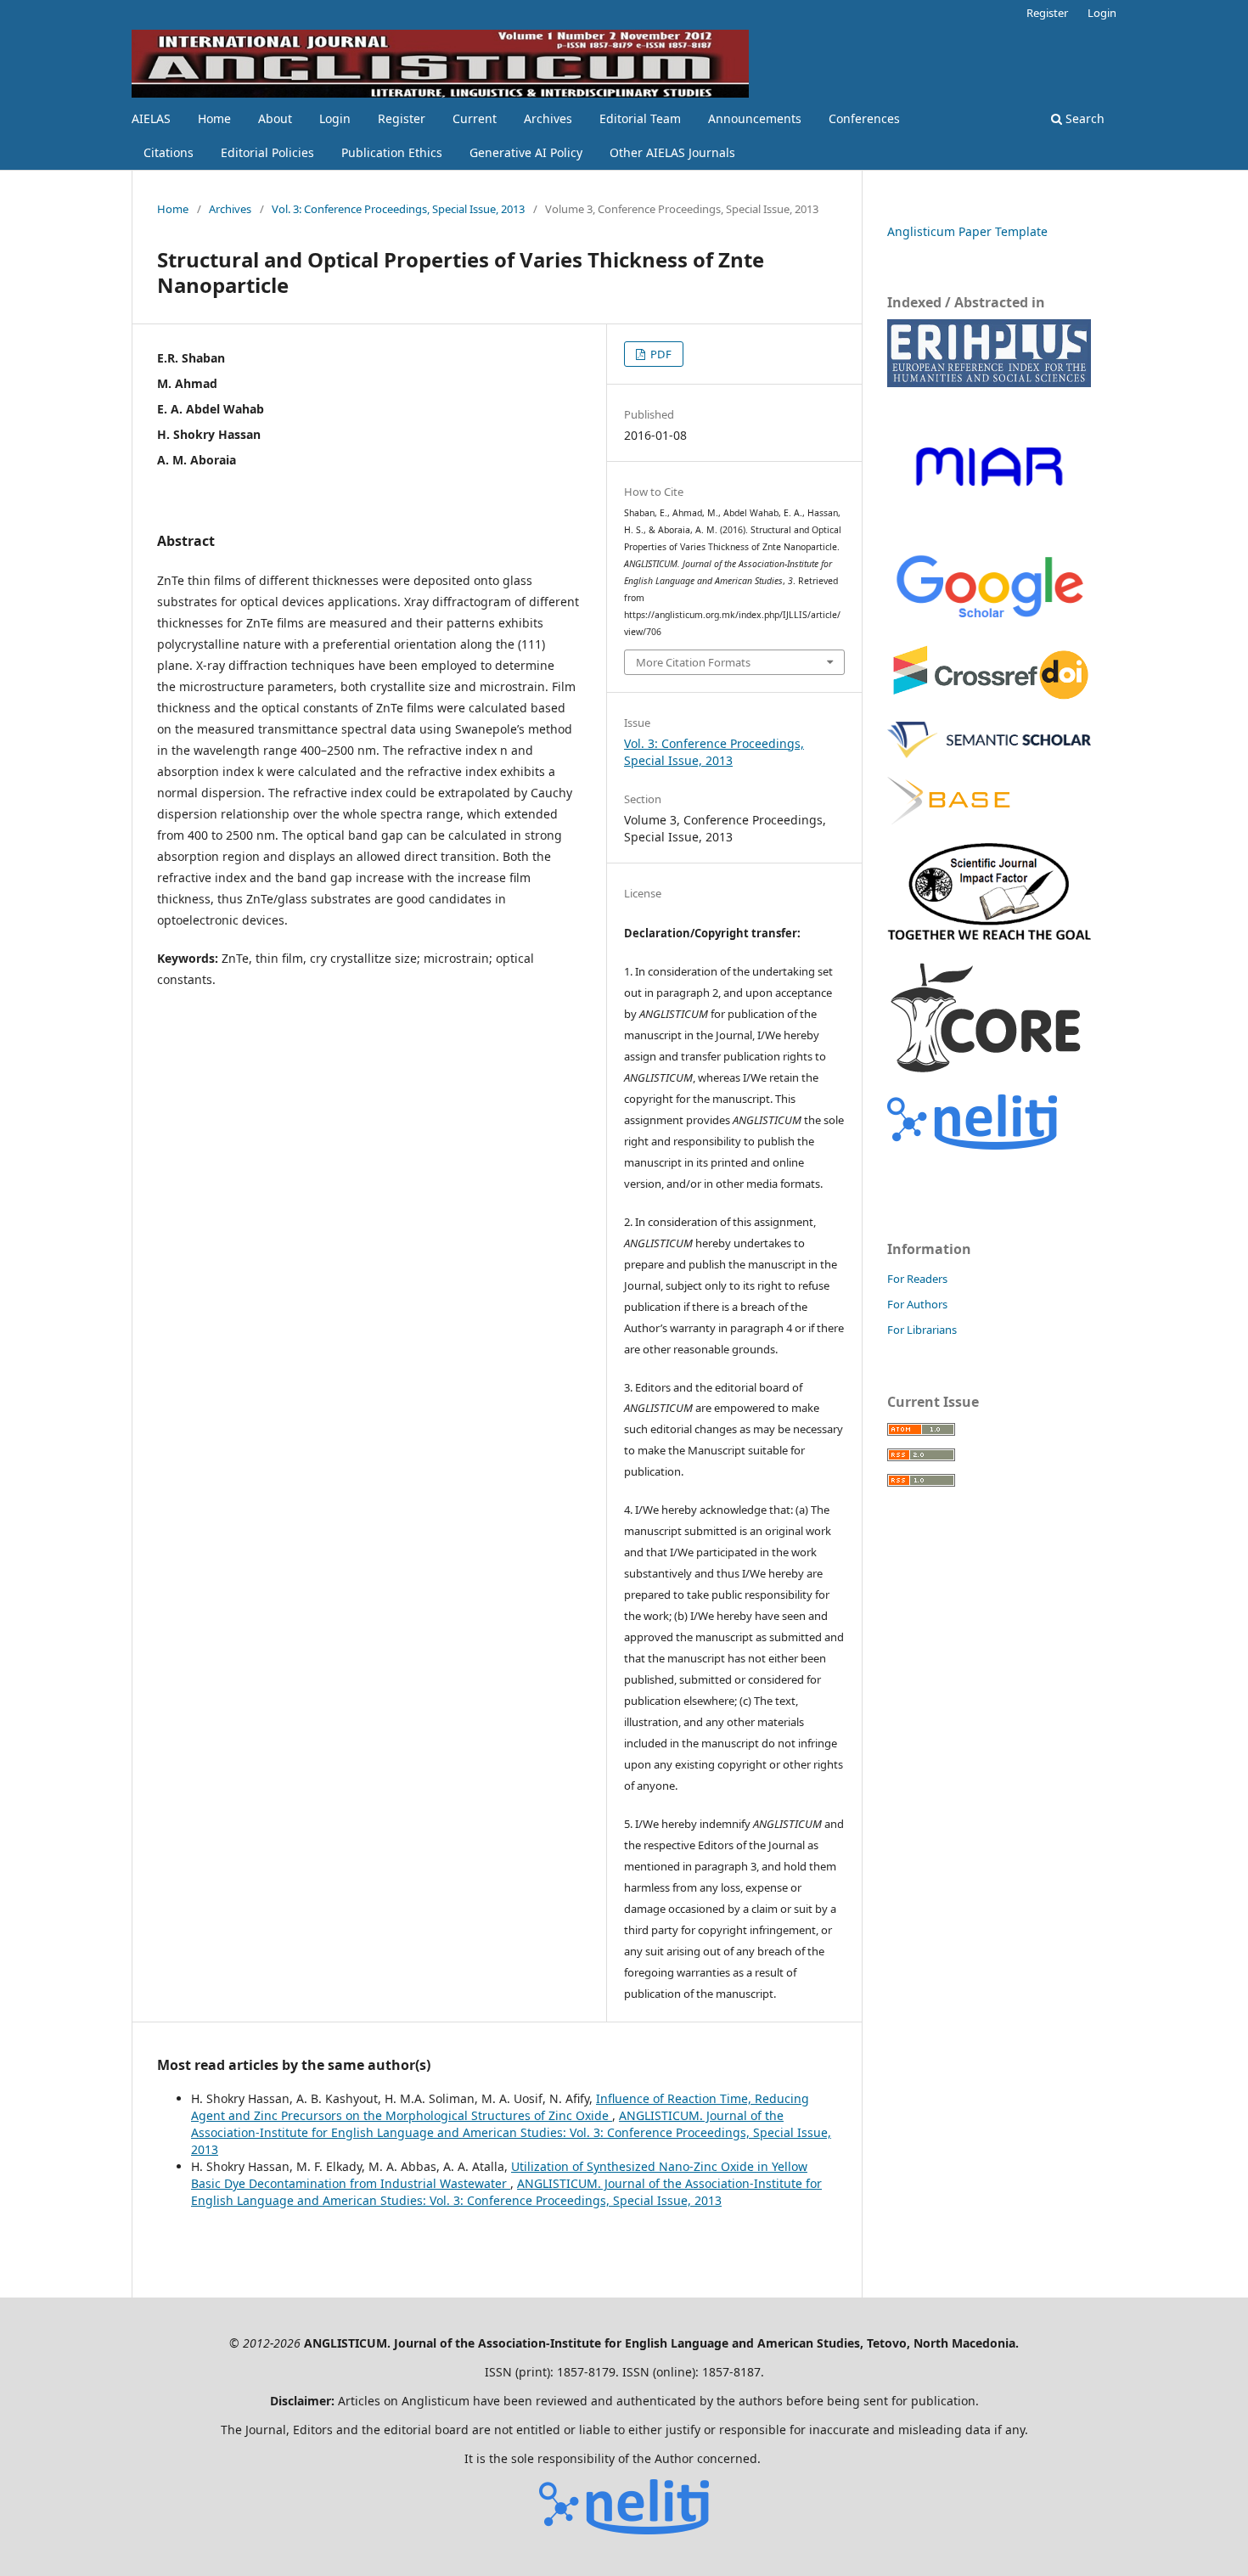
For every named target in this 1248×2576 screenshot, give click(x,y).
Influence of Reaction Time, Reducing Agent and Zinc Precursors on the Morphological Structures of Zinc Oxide (500, 2107)
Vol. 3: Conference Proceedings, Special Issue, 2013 (398, 209)
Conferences (864, 118)
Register (402, 118)
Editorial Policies (267, 152)
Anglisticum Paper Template (967, 231)
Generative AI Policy (526, 152)
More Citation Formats (693, 662)
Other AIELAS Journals (672, 152)
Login (335, 118)
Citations (169, 152)
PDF (660, 354)
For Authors (917, 1304)
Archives (548, 118)
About (275, 118)
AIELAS (151, 118)
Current (475, 118)
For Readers (917, 1279)
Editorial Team (640, 118)
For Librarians (922, 1330)
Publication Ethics (392, 152)
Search (1083, 118)
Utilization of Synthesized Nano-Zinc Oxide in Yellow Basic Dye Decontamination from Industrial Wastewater (499, 2175)
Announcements (755, 118)
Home (214, 118)
